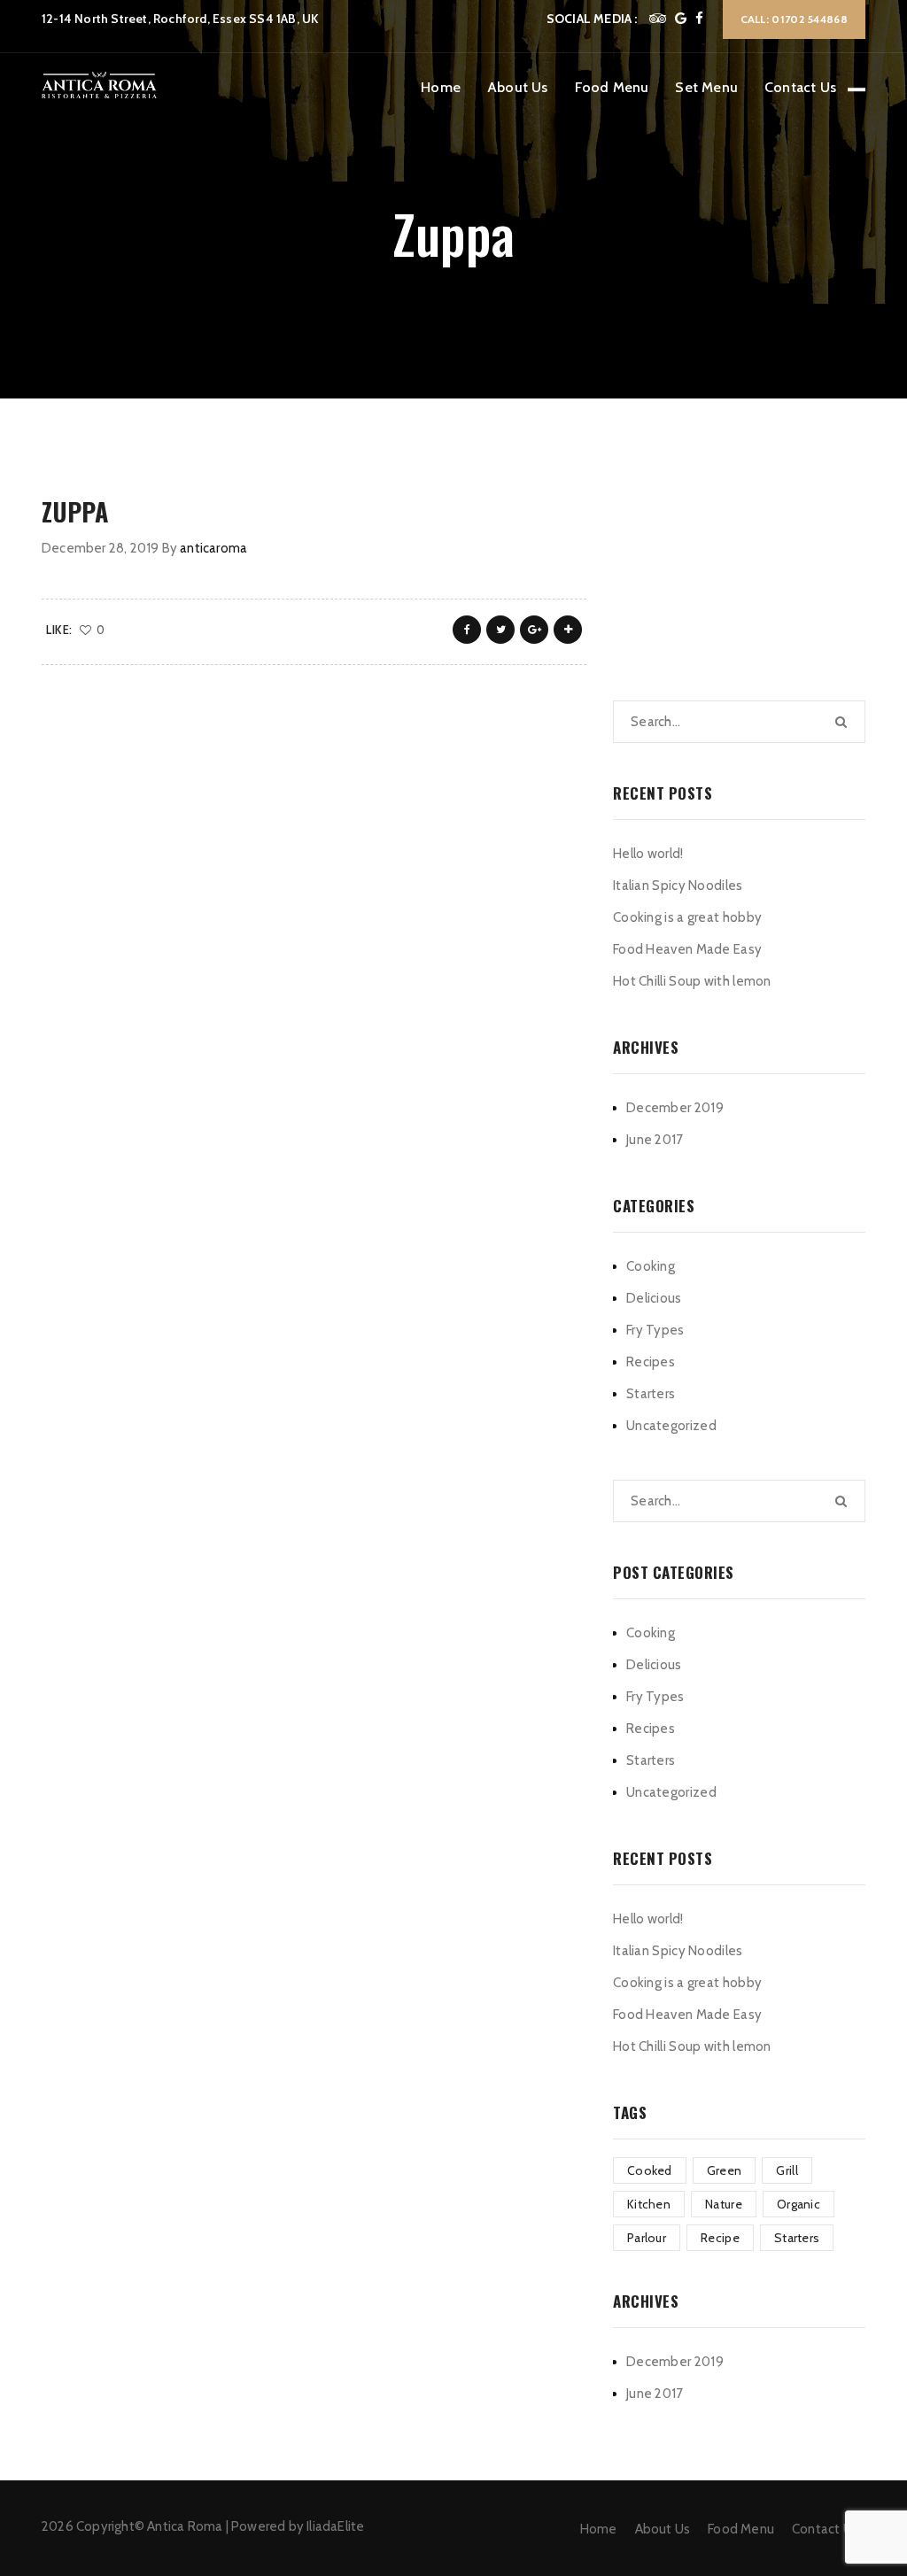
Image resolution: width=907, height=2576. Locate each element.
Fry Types (655, 1330)
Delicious (654, 1298)
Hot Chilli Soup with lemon (692, 981)
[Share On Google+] (534, 630)
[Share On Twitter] (500, 630)
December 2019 (675, 1108)
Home (441, 87)
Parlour (647, 2238)
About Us (518, 87)
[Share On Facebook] (467, 630)
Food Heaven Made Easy (687, 949)
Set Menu (706, 87)
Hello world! (648, 854)
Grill (787, 2170)
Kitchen (649, 2204)
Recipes (651, 1362)
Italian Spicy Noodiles (678, 886)
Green (725, 2170)
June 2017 (655, 1140)
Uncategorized (671, 1426)
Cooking (651, 1266)
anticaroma (213, 548)
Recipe (720, 2238)
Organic (798, 2204)
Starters (651, 1394)
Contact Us (800, 87)
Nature (724, 2204)
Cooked (650, 2170)
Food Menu (612, 87)
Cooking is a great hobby (687, 917)
